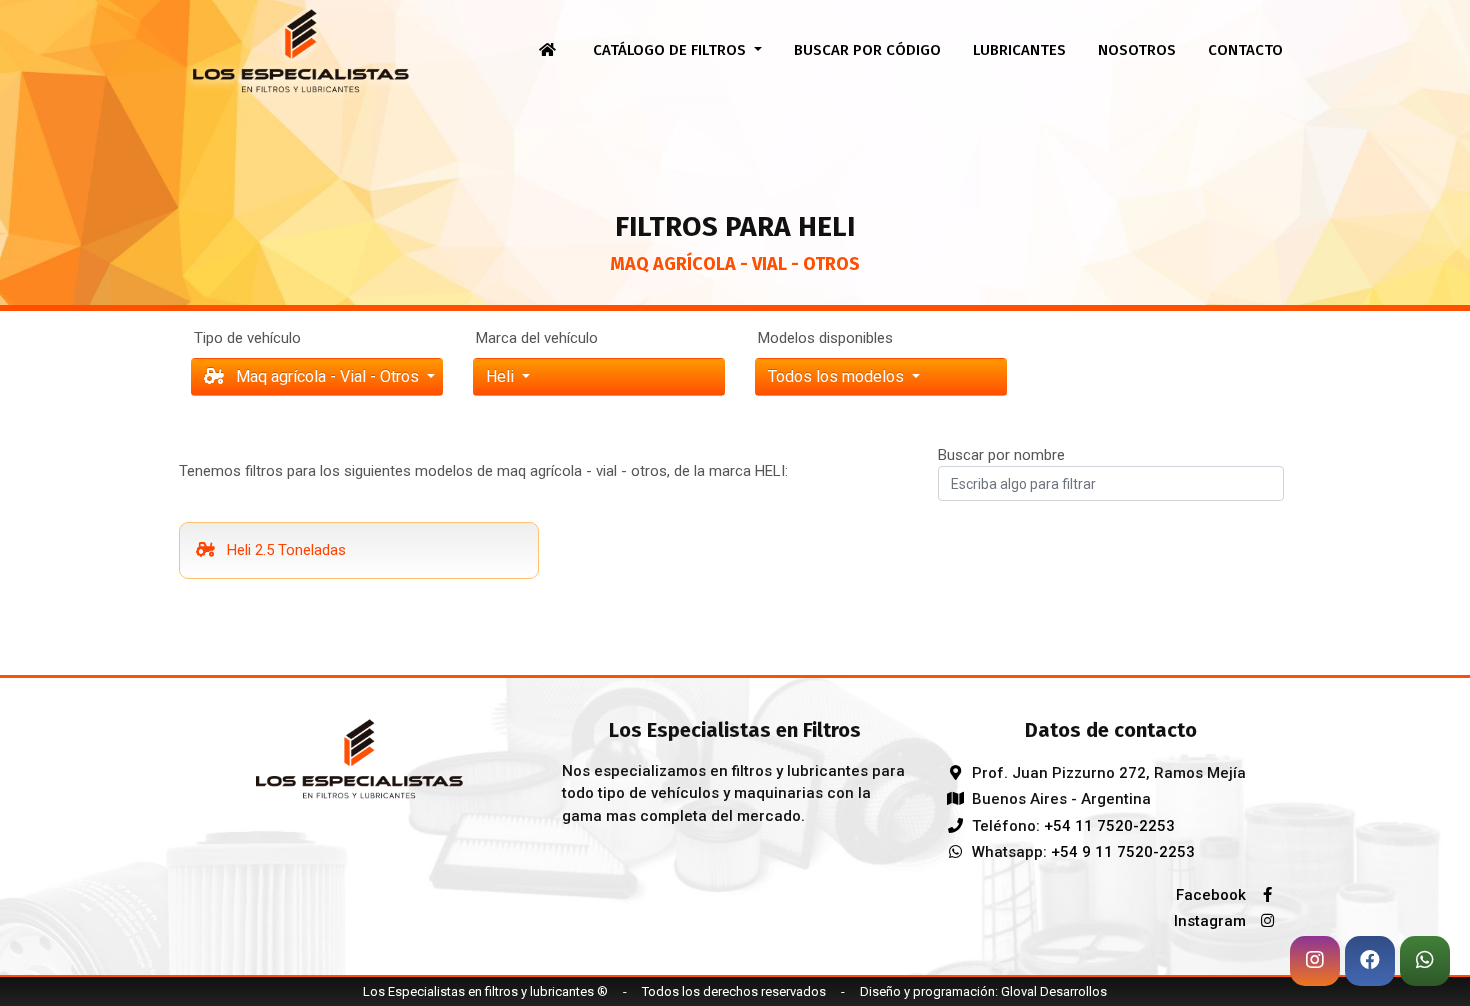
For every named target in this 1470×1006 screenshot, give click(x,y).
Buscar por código (867, 50)
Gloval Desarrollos (1054, 991)
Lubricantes (1019, 50)
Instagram (1212, 921)
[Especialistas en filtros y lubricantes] (359, 757)
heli (502, 376)
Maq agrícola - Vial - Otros (327, 376)
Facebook (1213, 895)
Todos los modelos (838, 376)
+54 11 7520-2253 (1109, 826)
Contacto (1245, 50)
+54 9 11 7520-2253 (1123, 852)
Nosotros (1137, 50)
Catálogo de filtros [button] (671, 50)
